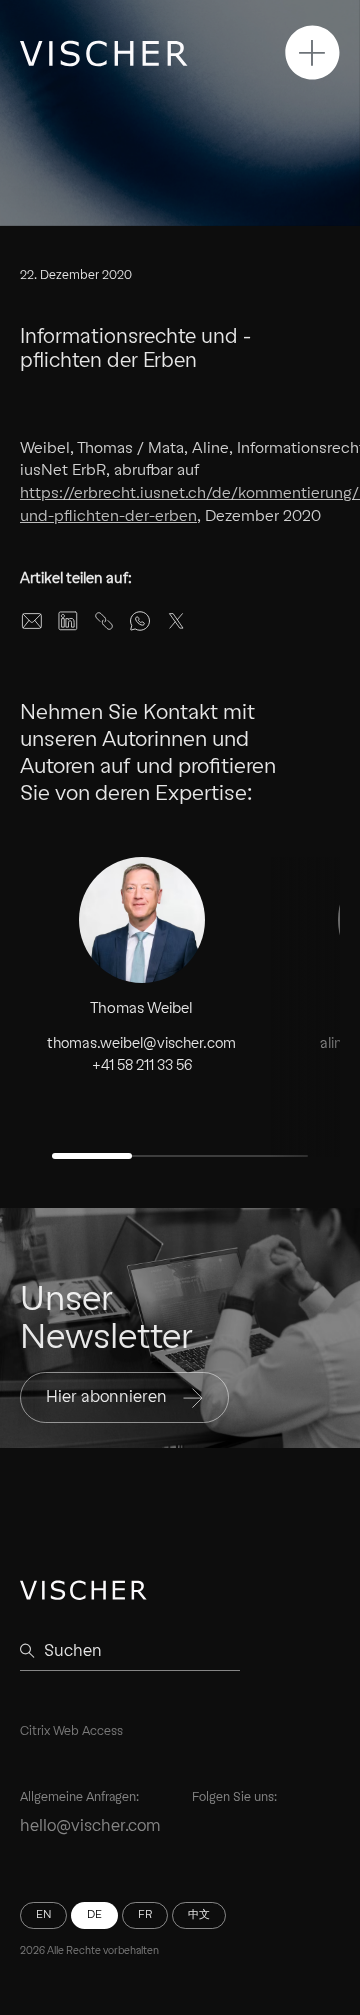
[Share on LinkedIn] (68, 621)
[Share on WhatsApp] (140, 621)
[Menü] (312, 52)
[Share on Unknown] (104, 621)
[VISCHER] (104, 53)
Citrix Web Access (71, 1730)
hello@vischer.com (90, 1825)
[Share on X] (176, 621)
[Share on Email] (32, 621)
